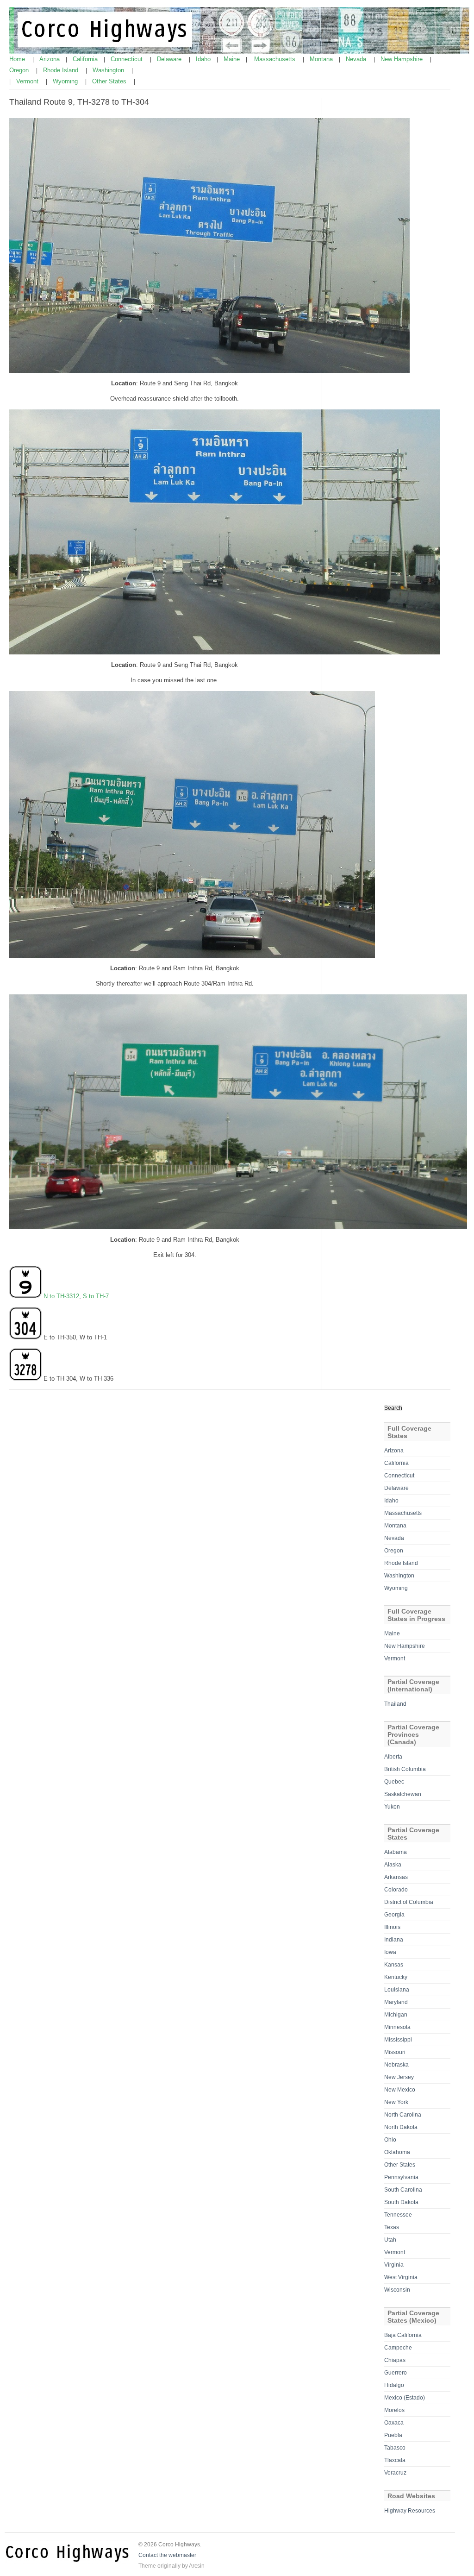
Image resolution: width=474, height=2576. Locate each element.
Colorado (396, 1890)
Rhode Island (62, 70)
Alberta (393, 1757)
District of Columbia (409, 1902)
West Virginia (401, 2277)
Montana (322, 59)
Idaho (204, 59)
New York (396, 2102)
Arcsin (197, 2566)
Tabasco (395, 2448)
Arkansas (396, 1877)
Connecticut (128, 59)
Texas (392, 2227)
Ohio (390, 2140)
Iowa (390, 1952)
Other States (110, 81)
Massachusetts (276, 59)
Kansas (394, 1965)
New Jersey (399, 2077)
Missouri (395, 2052)
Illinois (392, 1927)
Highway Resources (410, 2511)
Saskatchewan (403, 1794)
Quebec (394, 1782)
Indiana (394, 1940)
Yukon (392, 1807)
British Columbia (405, 1769)
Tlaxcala (395, 2460)
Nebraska (396, 2065)
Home (18, 59)
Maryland (396, 2002)
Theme (147, 2566)
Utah (390, 2240)
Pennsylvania (401, 2177)
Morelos (394, 2410)
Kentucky (396, 1977)
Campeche (398, 2348)
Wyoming (66, 81)
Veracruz (395, 2473)
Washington (109, 70)
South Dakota (401, 2202)
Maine (233, 59)
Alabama (396, 1852)
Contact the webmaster (167, 2555)
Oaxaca (394, 2423)
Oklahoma (397, 2152)
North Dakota (401, 2127)
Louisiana (397, 1990)
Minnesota (397, 2027)
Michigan (396, 2015)
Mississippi (398, 2040)
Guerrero (396, 2373)
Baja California (403, 2335)
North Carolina (403, 2115)
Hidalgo (394, 2385)
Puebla (393, 2435)
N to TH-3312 (61, 1296)
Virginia (394, 2265)
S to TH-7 (96, 1296)
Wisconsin (397, 2290)
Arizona (50, 59)
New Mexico (400, 2090)
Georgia (394, 1915)
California (86, 59)
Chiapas (395, 2360)
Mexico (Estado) (405, 2398)
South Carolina (403, 2190)
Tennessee (398, 2215)
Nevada (357, 59)
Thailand (395, 1704)
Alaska (393, 1865)
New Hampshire (402, 59)
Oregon (20, 70)
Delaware (170, 59)
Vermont (28, 81)
